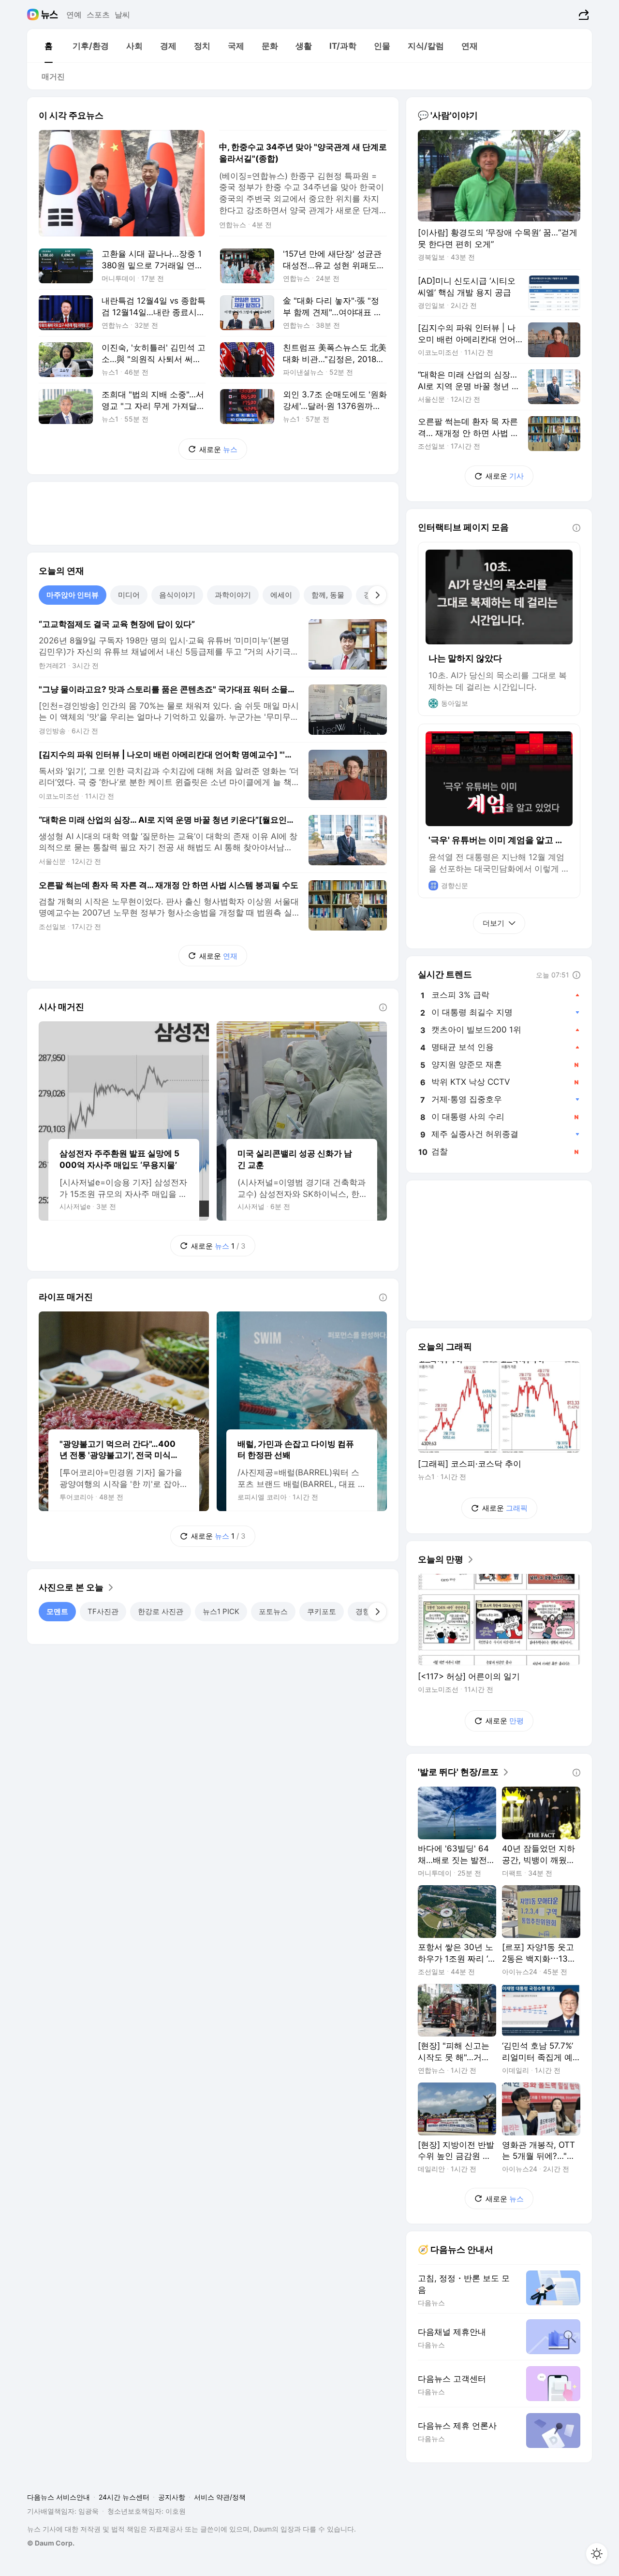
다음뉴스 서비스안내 (59, 2497)
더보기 (494, 923)
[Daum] (34, 15)
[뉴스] (50, 15)
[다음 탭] (377, 595)
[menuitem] (48, 46)
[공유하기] (582, 15)
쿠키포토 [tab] (322, 1611)
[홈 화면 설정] (597, 2554)
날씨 (122, 15)
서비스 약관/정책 (220, 2497)
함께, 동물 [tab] (328, 595)
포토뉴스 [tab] (273, 1611)
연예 (74, 15)
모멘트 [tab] (57, 1611)
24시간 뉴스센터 (124, 2497)
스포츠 (98, 15)
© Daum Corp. (51, 2543)
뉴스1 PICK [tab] (221, 1611)
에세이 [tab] (281, 595)
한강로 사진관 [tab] (161, 1611)
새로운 (218, 449)
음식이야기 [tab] (177, 595)
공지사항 (172, 2497)
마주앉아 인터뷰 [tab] (73, 595)
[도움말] (383, 1007)
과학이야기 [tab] (233, 595)
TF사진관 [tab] (103, 1611)
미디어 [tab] (129, 595)
